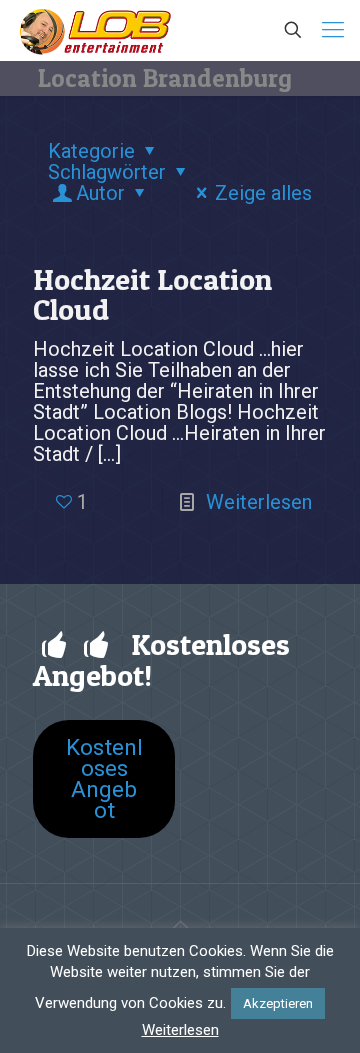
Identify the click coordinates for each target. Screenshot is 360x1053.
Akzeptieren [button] (278, 1003)
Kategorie (91, 151)
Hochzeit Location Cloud (152, 294)
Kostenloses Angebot (104, 778)
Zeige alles (263, 193)
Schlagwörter (107, 172)
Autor (100, 193)
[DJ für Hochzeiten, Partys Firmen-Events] (95, 30)
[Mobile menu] (333, 30)
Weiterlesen (259, 502)
